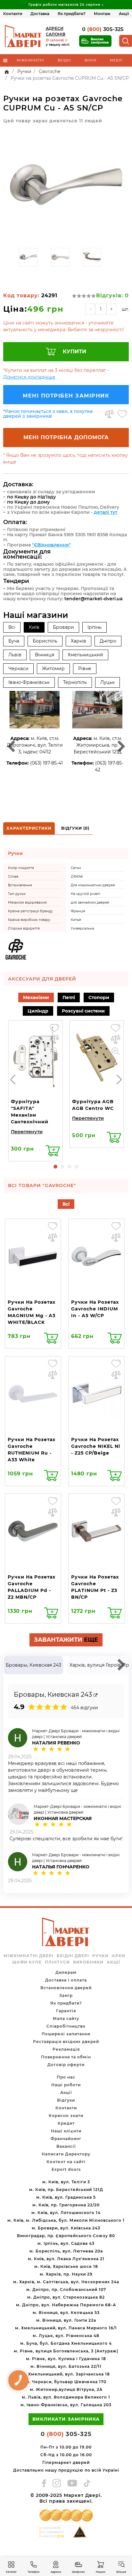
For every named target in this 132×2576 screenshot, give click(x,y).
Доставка (40, 14)
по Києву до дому (28, 502)
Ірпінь (95, 627)
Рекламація (66, 2049)
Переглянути (27, 1132)
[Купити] (53, 1151)
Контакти (13, 14)
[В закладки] (122, 414)
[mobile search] (126, 41)
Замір (66, 1995)
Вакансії (66, 2146)
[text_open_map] (95, 1695)
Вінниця (45, 655)
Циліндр (38, 1011)
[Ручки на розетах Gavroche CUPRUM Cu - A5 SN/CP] (66, 186)
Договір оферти (66, 2065)
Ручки (100, 1956)
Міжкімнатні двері (29, 1956)
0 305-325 (103, 29)
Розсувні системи (83, 1011)
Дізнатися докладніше (29, 377)
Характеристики (29, 828)
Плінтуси (57, 1962)
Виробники (88, 1962)
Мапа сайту (66, 2018)
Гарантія (66, 2011)
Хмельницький (85, 655)
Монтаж (102, 14)
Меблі (116, 60)
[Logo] (23, 36)
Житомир (53, 669)
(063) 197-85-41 (46, 763)
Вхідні (64, 60)
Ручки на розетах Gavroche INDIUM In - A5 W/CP (95, 1309)
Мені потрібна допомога (66, 437)
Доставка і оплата (66, 1980)
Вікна (91, 60)
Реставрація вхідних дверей (66, 2042)
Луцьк (107, 682)
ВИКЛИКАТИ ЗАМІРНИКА (66, 2419)
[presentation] (13, 1079)
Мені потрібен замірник (66, 396)
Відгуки (66, 2100)
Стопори (99, 997)
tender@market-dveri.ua (94, 599)
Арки (119, 1956)
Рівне (85, 669)
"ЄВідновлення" (51, 545)
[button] (55, 1167)
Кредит (66, 2123)
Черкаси (18, 669)
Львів (15, 655)
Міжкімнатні (30, 60)
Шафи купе (27, 1962)
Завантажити (66, 1640)
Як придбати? (72, 14)
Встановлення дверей (66, 1988)
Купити (74, 352)
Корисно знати (66, 2116)
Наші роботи (66, 2085)
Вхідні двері (73, 1956)
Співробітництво (66, 2026)
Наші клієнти (66, 2131)
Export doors (66, 2169)
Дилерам (66, 1972)
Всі (12, 627)
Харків (78, 641)
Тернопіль (75, 682)
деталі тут (106, 512)
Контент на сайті (66, 2162)
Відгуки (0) (75, 828)
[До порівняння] (109, 414)
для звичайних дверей (90, 902)
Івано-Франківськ (29, 682)
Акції (124, 14)
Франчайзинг (66, 2139)
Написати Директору (66, 2154)
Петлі (69, 997)
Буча (14, 641)
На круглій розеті (86, 894)
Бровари (63, 627)
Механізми (36, 997)
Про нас (66, 2077)
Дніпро (108, 641)
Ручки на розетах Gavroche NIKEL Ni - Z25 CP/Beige (96, 1446)
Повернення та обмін (66, 2057)
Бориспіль (45, 641)
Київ (34, 627)
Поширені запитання (66, 2034)
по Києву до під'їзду (31, 497)
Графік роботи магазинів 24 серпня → (66, 5)
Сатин (76, 868)
